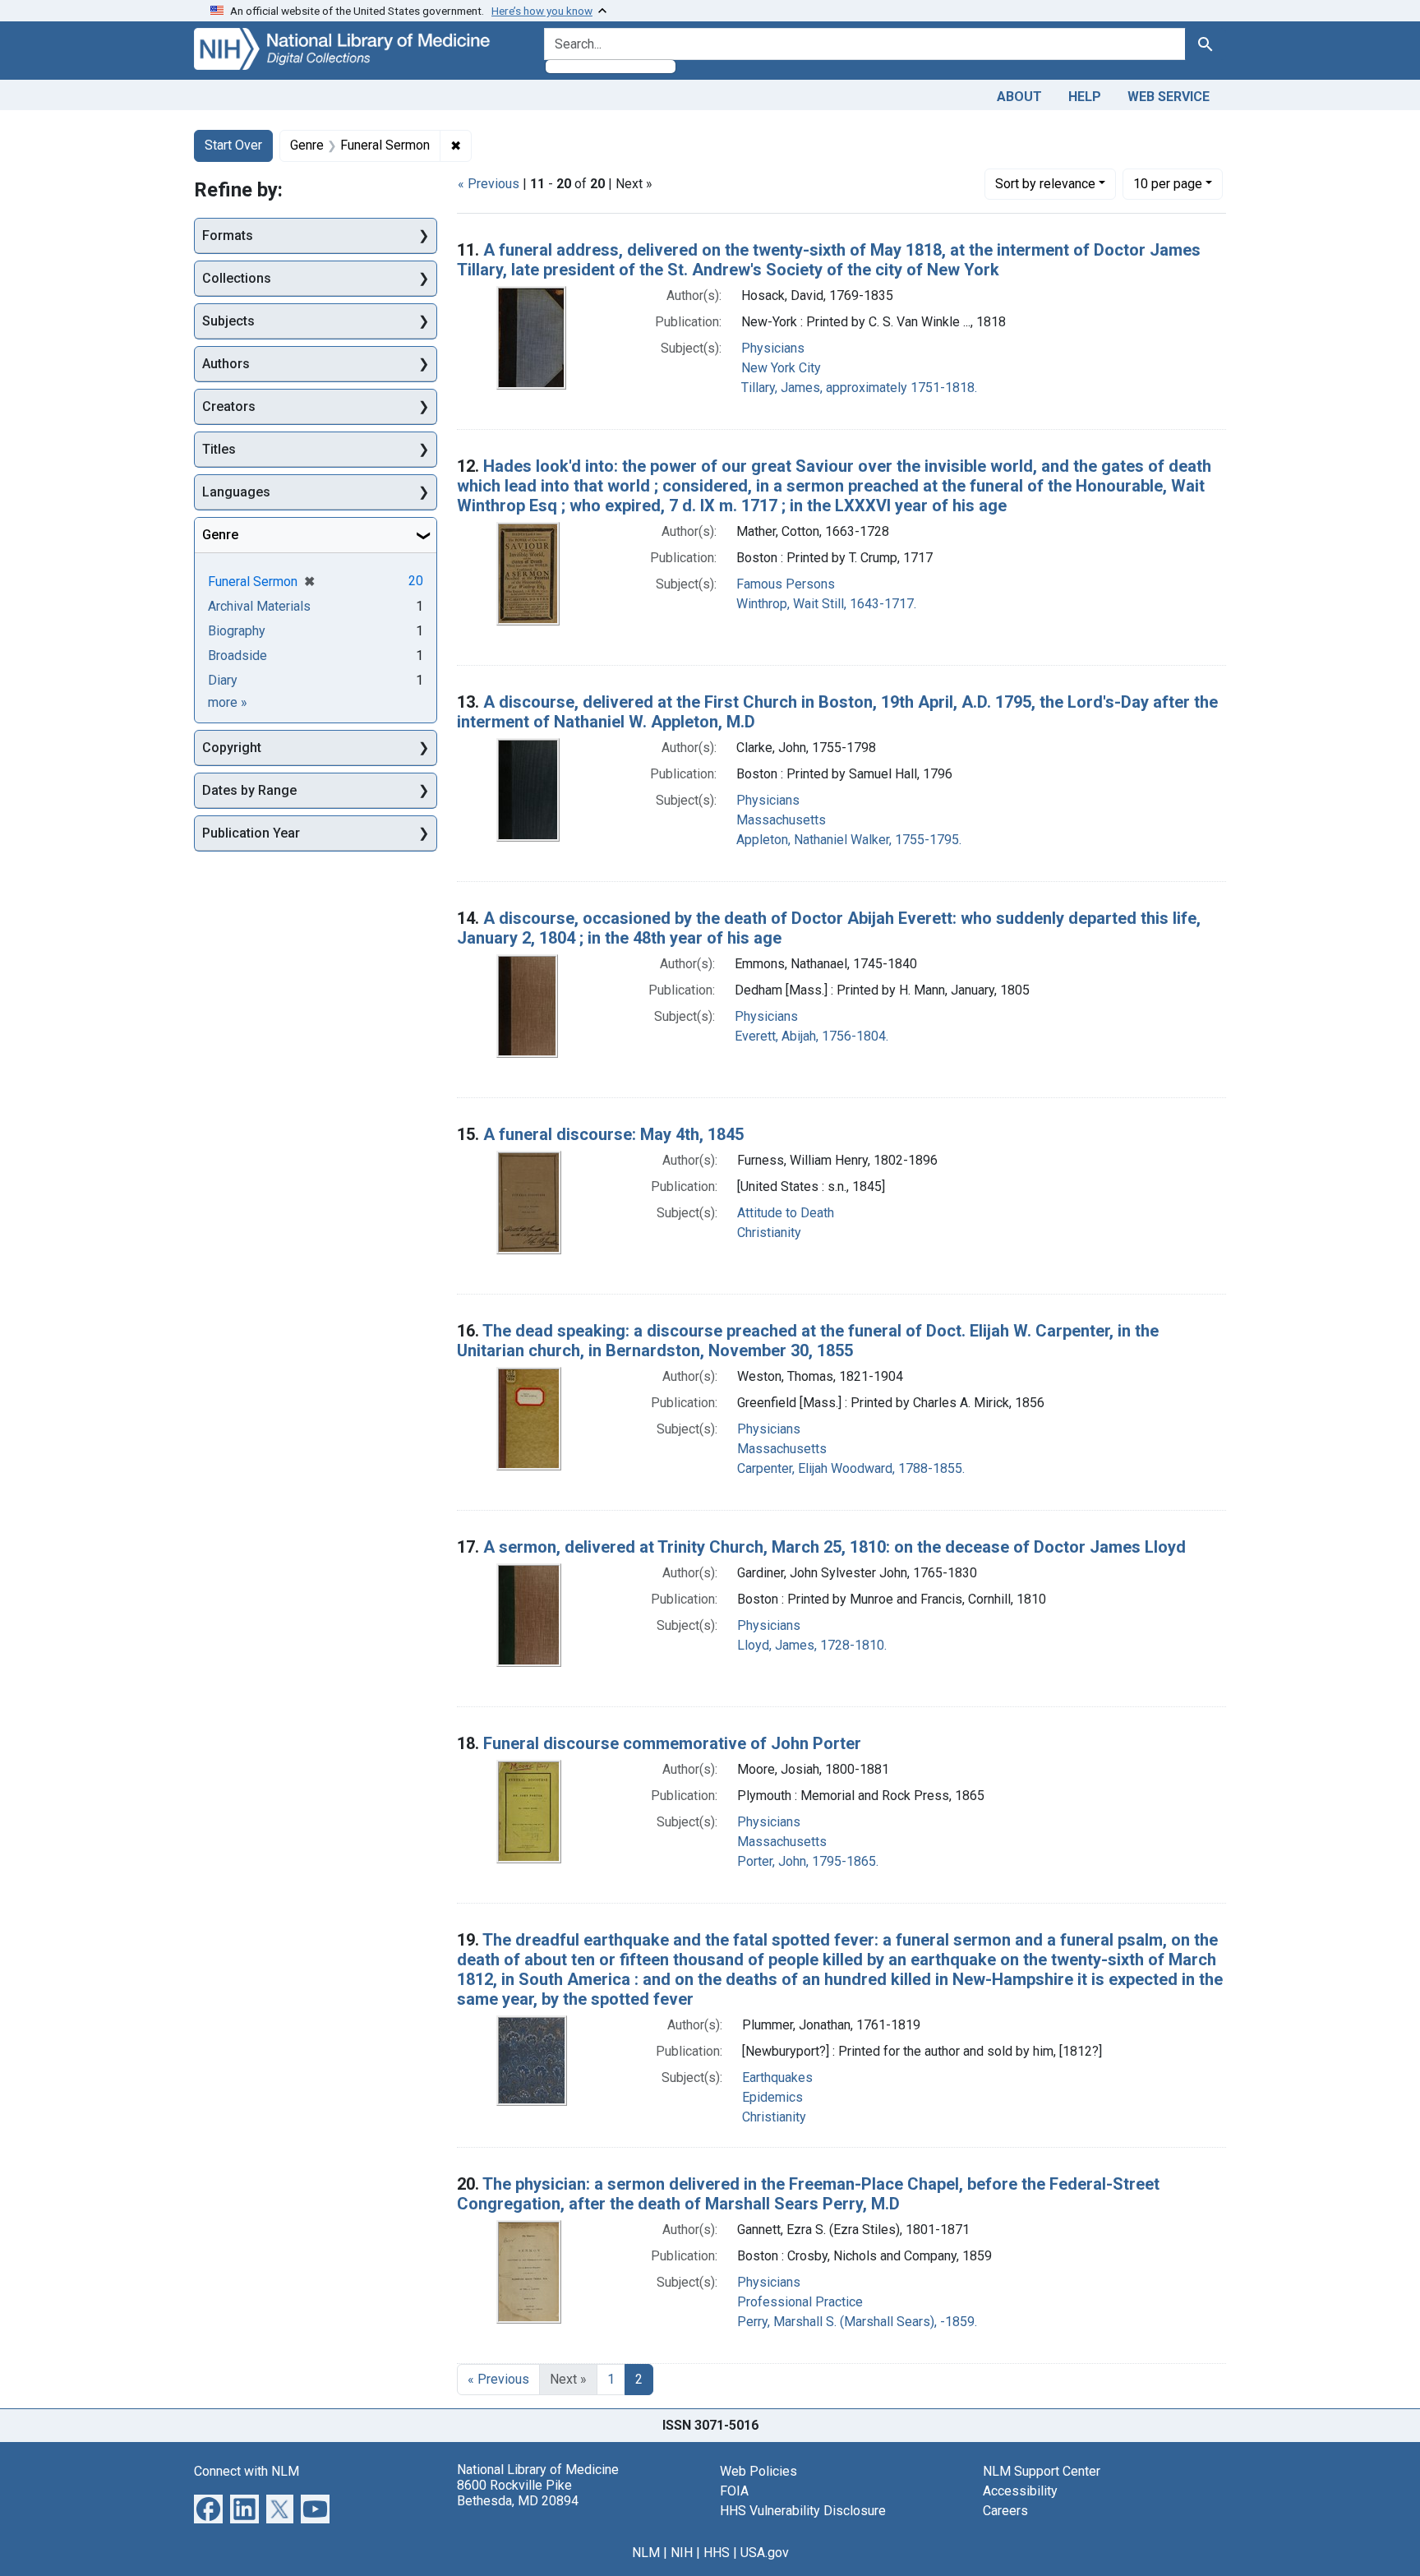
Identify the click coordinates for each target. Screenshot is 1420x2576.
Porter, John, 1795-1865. (808, 1861)
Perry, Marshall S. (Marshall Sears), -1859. (857, 2322)
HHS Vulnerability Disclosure (803, 2511)
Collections (237, 278)
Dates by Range (249, 790)
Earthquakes (777, 2077)
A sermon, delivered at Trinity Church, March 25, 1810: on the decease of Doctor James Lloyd (834, 1547)
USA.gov (765, 2553)
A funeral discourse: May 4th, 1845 (613, 1134)
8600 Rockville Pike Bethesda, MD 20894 (518, 2493)
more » (228, 702)
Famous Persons (786, 584)
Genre (220, 535)
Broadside (237, 656)
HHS (717, 2553)
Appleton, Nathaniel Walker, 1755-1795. (849, 840)
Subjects (228, 321)
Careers (1005, 2511)
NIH (682, 2553)
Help (1085, 97)
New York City (781, 368)
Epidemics (772, 2097)
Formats (228, 235)
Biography (237, 631)
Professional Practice (800, 2302)
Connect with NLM (247, 2471)
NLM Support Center (1042, 2471)
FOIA (734, 2491)
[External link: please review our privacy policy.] (208, 2507)
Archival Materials (259, 606)
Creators (229, 406)
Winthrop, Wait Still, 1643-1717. (826, 604)
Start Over (233, 145)
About (1019, 97)
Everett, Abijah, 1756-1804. (811, 1036)
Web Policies (758, 2471)
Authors (226, 364)
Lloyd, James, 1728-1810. (812, 1645)
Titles (219, 449)
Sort (1045, 184)
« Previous (489, 184)
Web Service (1169, 97)
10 (1168, 183)
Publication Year (251, 833)
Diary (223, 680)
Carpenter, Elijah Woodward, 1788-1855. (851, 1468)
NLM (646, 2553)
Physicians (773, 348)
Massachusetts (781, 820)
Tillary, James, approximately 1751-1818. (859, 388)
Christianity (769, 1233)
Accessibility (1020, 2491)
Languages (236, 492)
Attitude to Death (786, 1213)
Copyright (232, 748)
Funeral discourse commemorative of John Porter (672, 1743)
